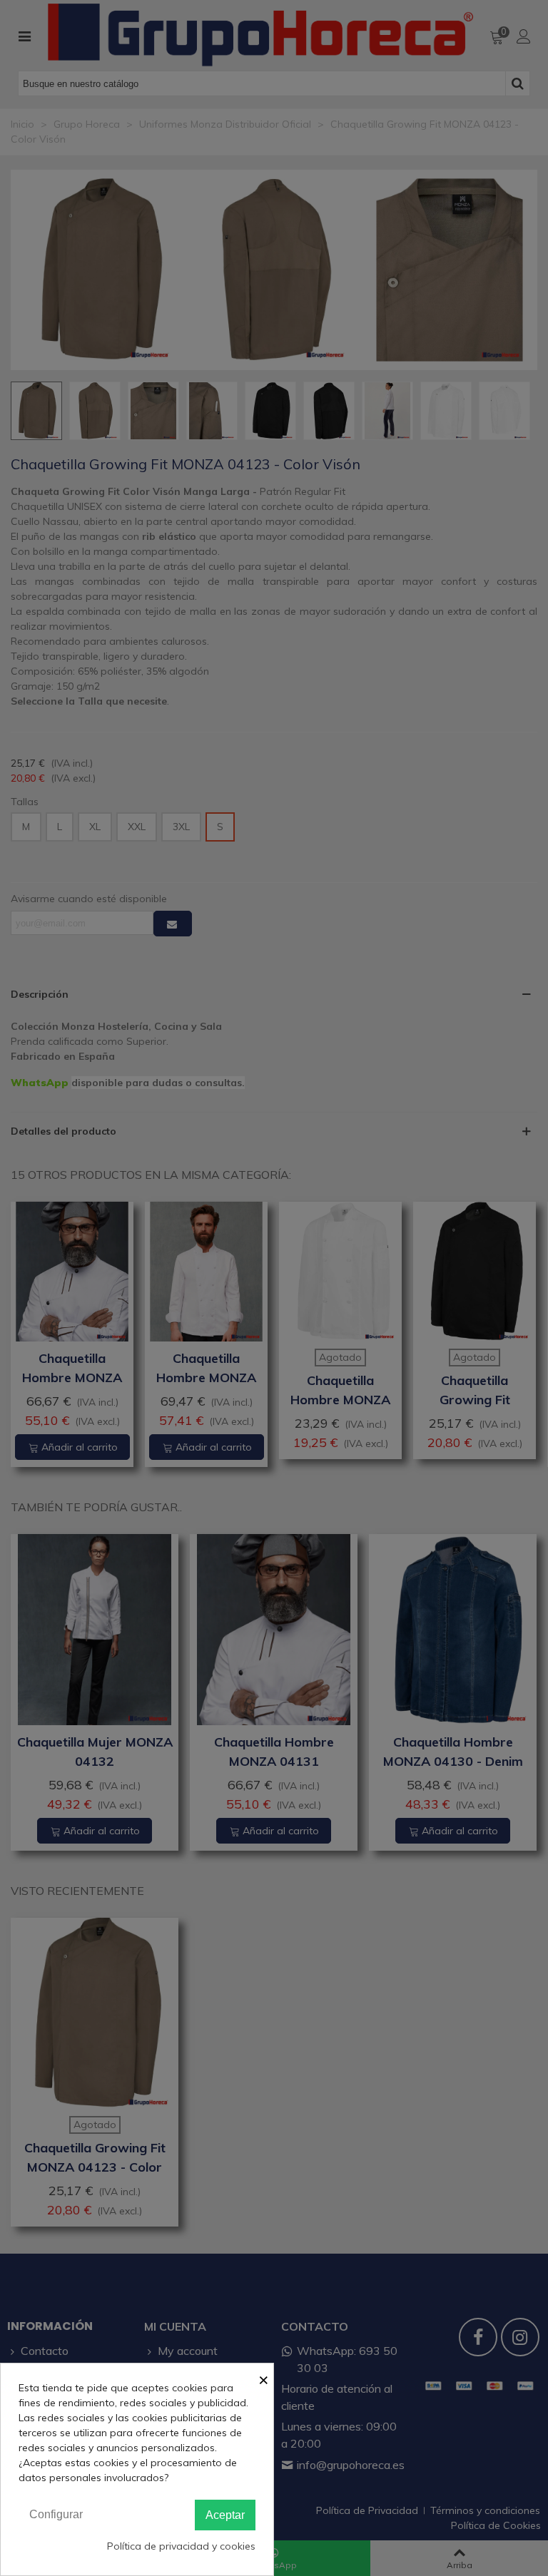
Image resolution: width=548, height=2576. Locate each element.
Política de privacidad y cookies (181, 2546)
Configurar (56, 2514)
